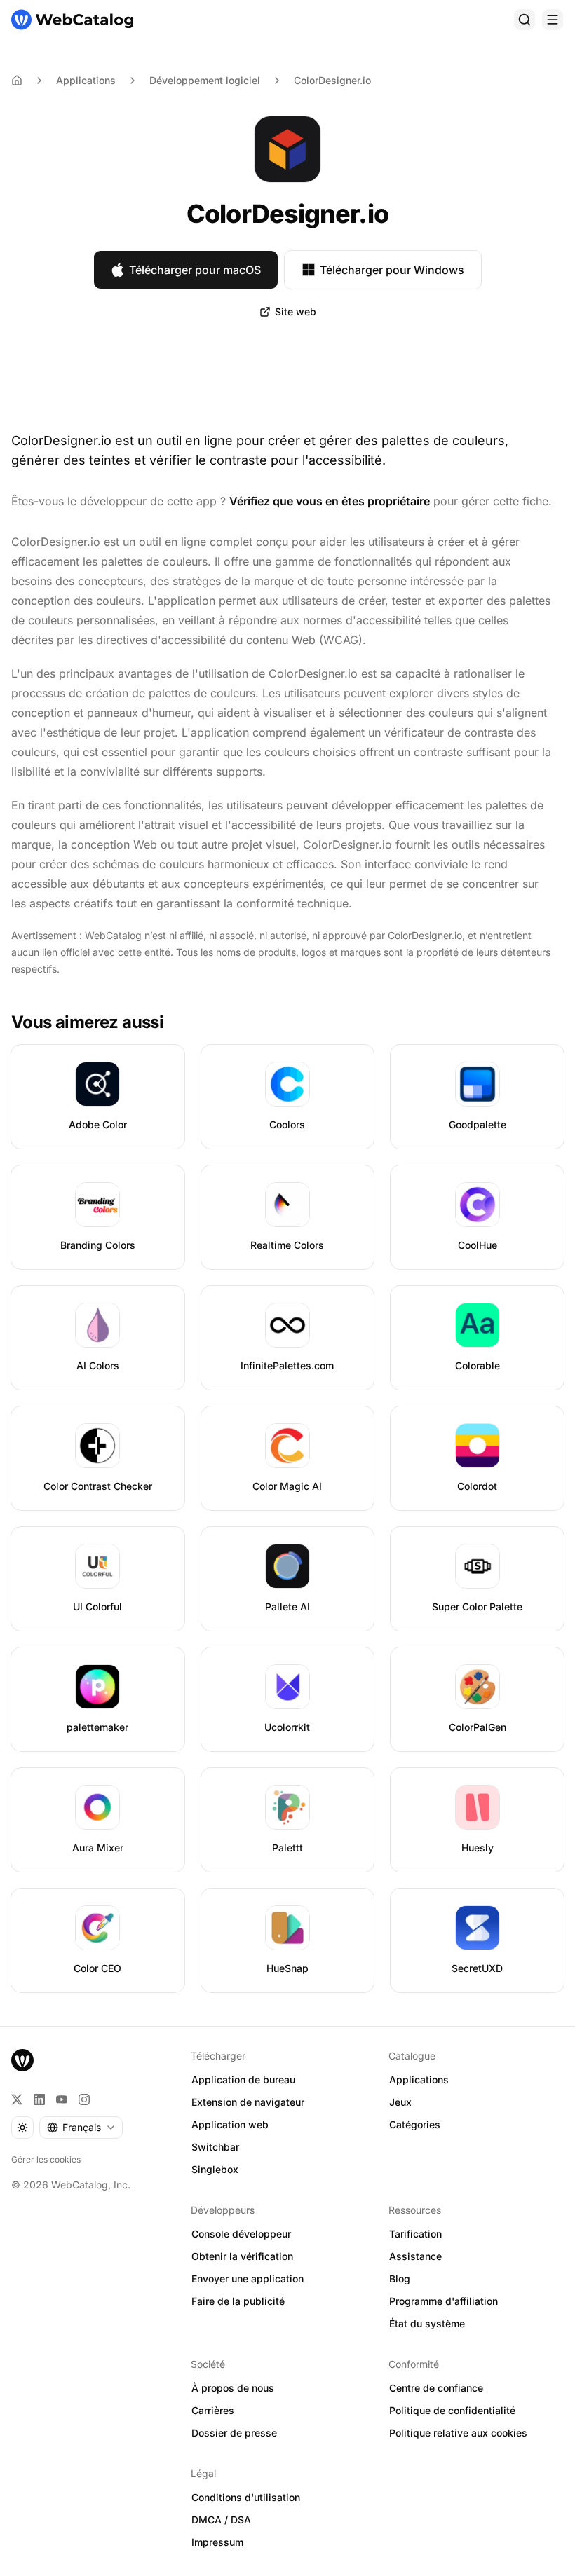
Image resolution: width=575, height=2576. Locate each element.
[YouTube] (62, 2099)
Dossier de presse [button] (234, 2433)
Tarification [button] (415, 2234)
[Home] (17, 81)
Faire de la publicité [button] (238, 2301)
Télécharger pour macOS (195, 270)
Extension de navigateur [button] (248, 2102)
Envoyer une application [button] (248, 2279)
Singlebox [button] (215, 2169)
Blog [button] (400, 2279)
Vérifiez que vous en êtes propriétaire (330, 501)
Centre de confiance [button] (436, 2388)
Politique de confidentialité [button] (452, 2410)
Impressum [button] (217, 2542)
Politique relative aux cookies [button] (458, 2433)
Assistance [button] (415, 2256)
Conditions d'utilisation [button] (246, 2497)
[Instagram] (84, 2099)
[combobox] (81, 2128)
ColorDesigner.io (332, 80)
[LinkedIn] (39, 2099)
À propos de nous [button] (233, 2388)
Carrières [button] (213, 2410)
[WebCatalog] (22, 2060)
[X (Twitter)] (17, 2099)
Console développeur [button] (241, 2234)
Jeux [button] (400, 2102)
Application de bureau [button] (243, 2080)
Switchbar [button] (215, 2147)
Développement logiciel (205, 80)
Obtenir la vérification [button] (242, 2256)
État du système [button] (427, 2323)
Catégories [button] (415, 2124)
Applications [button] (419, 2080)
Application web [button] (230, 2124)
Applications (86, 80)
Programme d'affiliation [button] (444, 2301)
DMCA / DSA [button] (221, 2520)
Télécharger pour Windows (392, 270)
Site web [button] (296, 311)
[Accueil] (72, 20)
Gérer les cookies (46, 2159)
